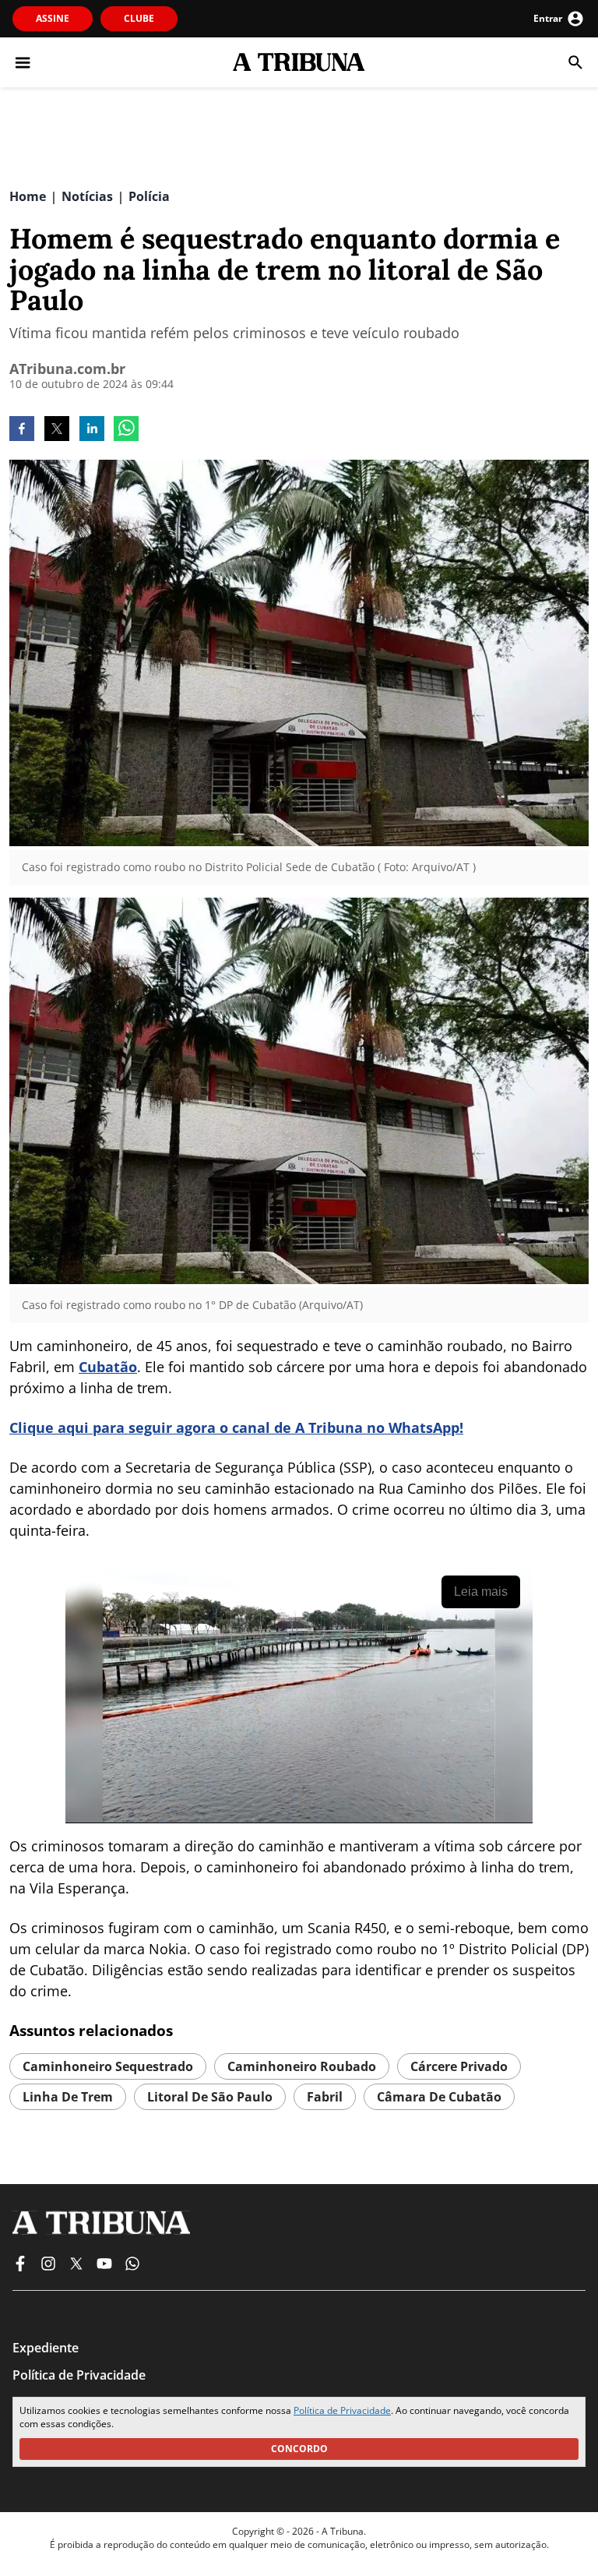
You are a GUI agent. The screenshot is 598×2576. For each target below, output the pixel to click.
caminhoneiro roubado (302, 2066)
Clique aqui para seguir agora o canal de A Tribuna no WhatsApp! (236, 1427)
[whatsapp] (126, 430)
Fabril (325, 2097)
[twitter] (57, 430)
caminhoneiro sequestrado (108, 2066)
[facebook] (22, 430)
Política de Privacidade (342, 2410)
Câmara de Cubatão (439, 2097)
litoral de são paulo (210, 2097)
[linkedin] (92, 430)
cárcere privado (459, 2066)
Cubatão (108, 1367)
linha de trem (68, 2097)
